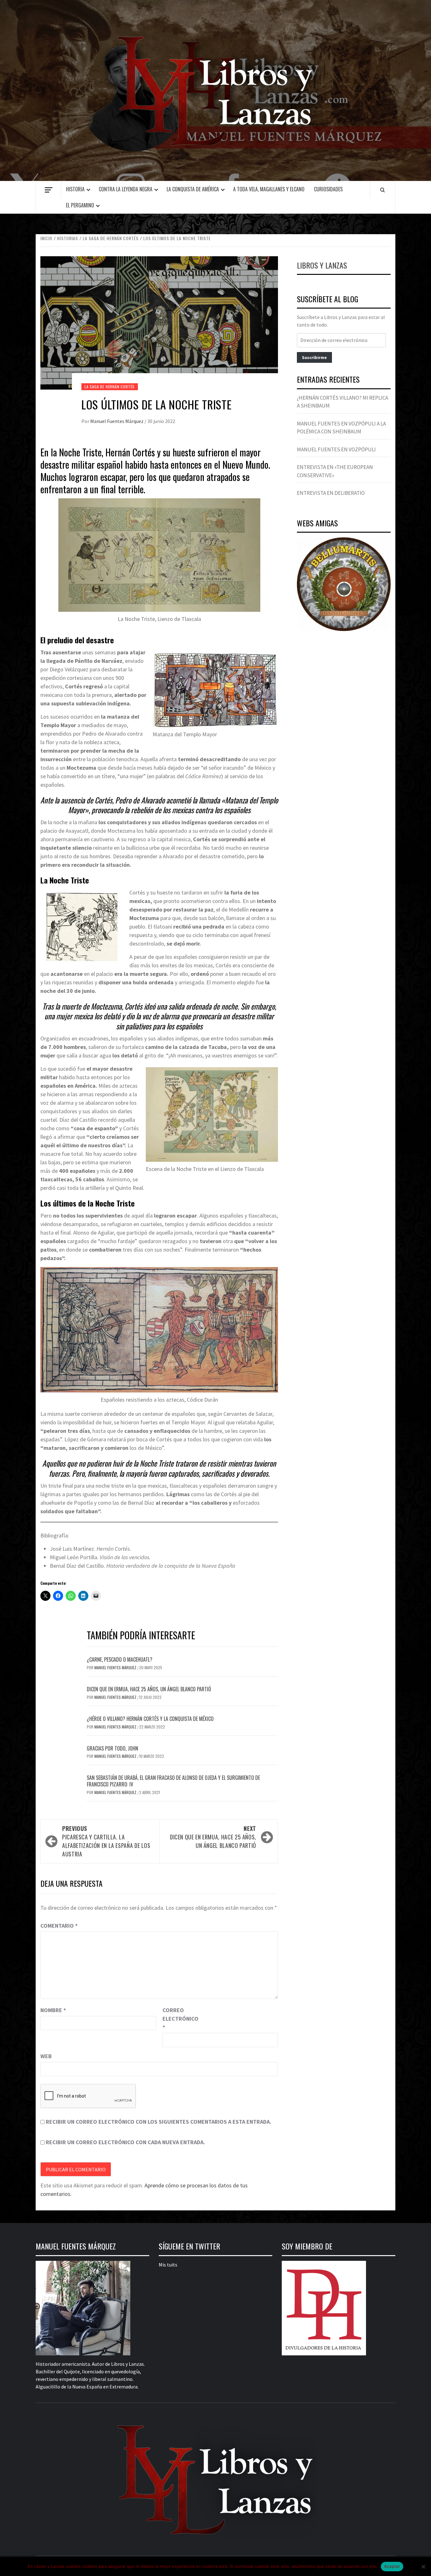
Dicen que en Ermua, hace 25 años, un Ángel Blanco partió (149, 1689)
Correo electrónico (178, 2019)
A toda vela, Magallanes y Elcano (269, 189)
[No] (423, 2567)
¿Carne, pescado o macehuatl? (120, 1659)
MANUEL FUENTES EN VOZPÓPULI (336, 449)
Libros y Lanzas (322, 265)
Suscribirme (314, 357)
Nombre (53, 2010)
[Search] (383, 190)
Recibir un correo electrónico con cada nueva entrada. (125, 2142)
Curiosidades (328, 189)
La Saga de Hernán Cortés (110, 387)
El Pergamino (80, 205)
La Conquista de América (193, 189)
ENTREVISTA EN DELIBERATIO (331, 493)
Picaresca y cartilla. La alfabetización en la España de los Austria (106, 1841)
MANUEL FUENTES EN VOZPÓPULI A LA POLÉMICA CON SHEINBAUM (341, 428)
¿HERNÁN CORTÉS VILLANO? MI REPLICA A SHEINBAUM (342, 402)
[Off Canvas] (48, 190)
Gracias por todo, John (112, 1748)
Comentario (59, 1926)
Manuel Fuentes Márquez (117, 421)
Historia (75, 189)
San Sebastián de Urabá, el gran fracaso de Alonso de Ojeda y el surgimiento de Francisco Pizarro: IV (173, 1781)
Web (46, 2056)
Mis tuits (168, 2265)
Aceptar (392, 2566)
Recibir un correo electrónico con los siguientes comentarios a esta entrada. (159, 2122)
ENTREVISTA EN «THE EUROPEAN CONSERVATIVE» (335, 471)
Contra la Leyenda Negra (126, 189)
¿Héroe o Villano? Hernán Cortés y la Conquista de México (150, 1719)
